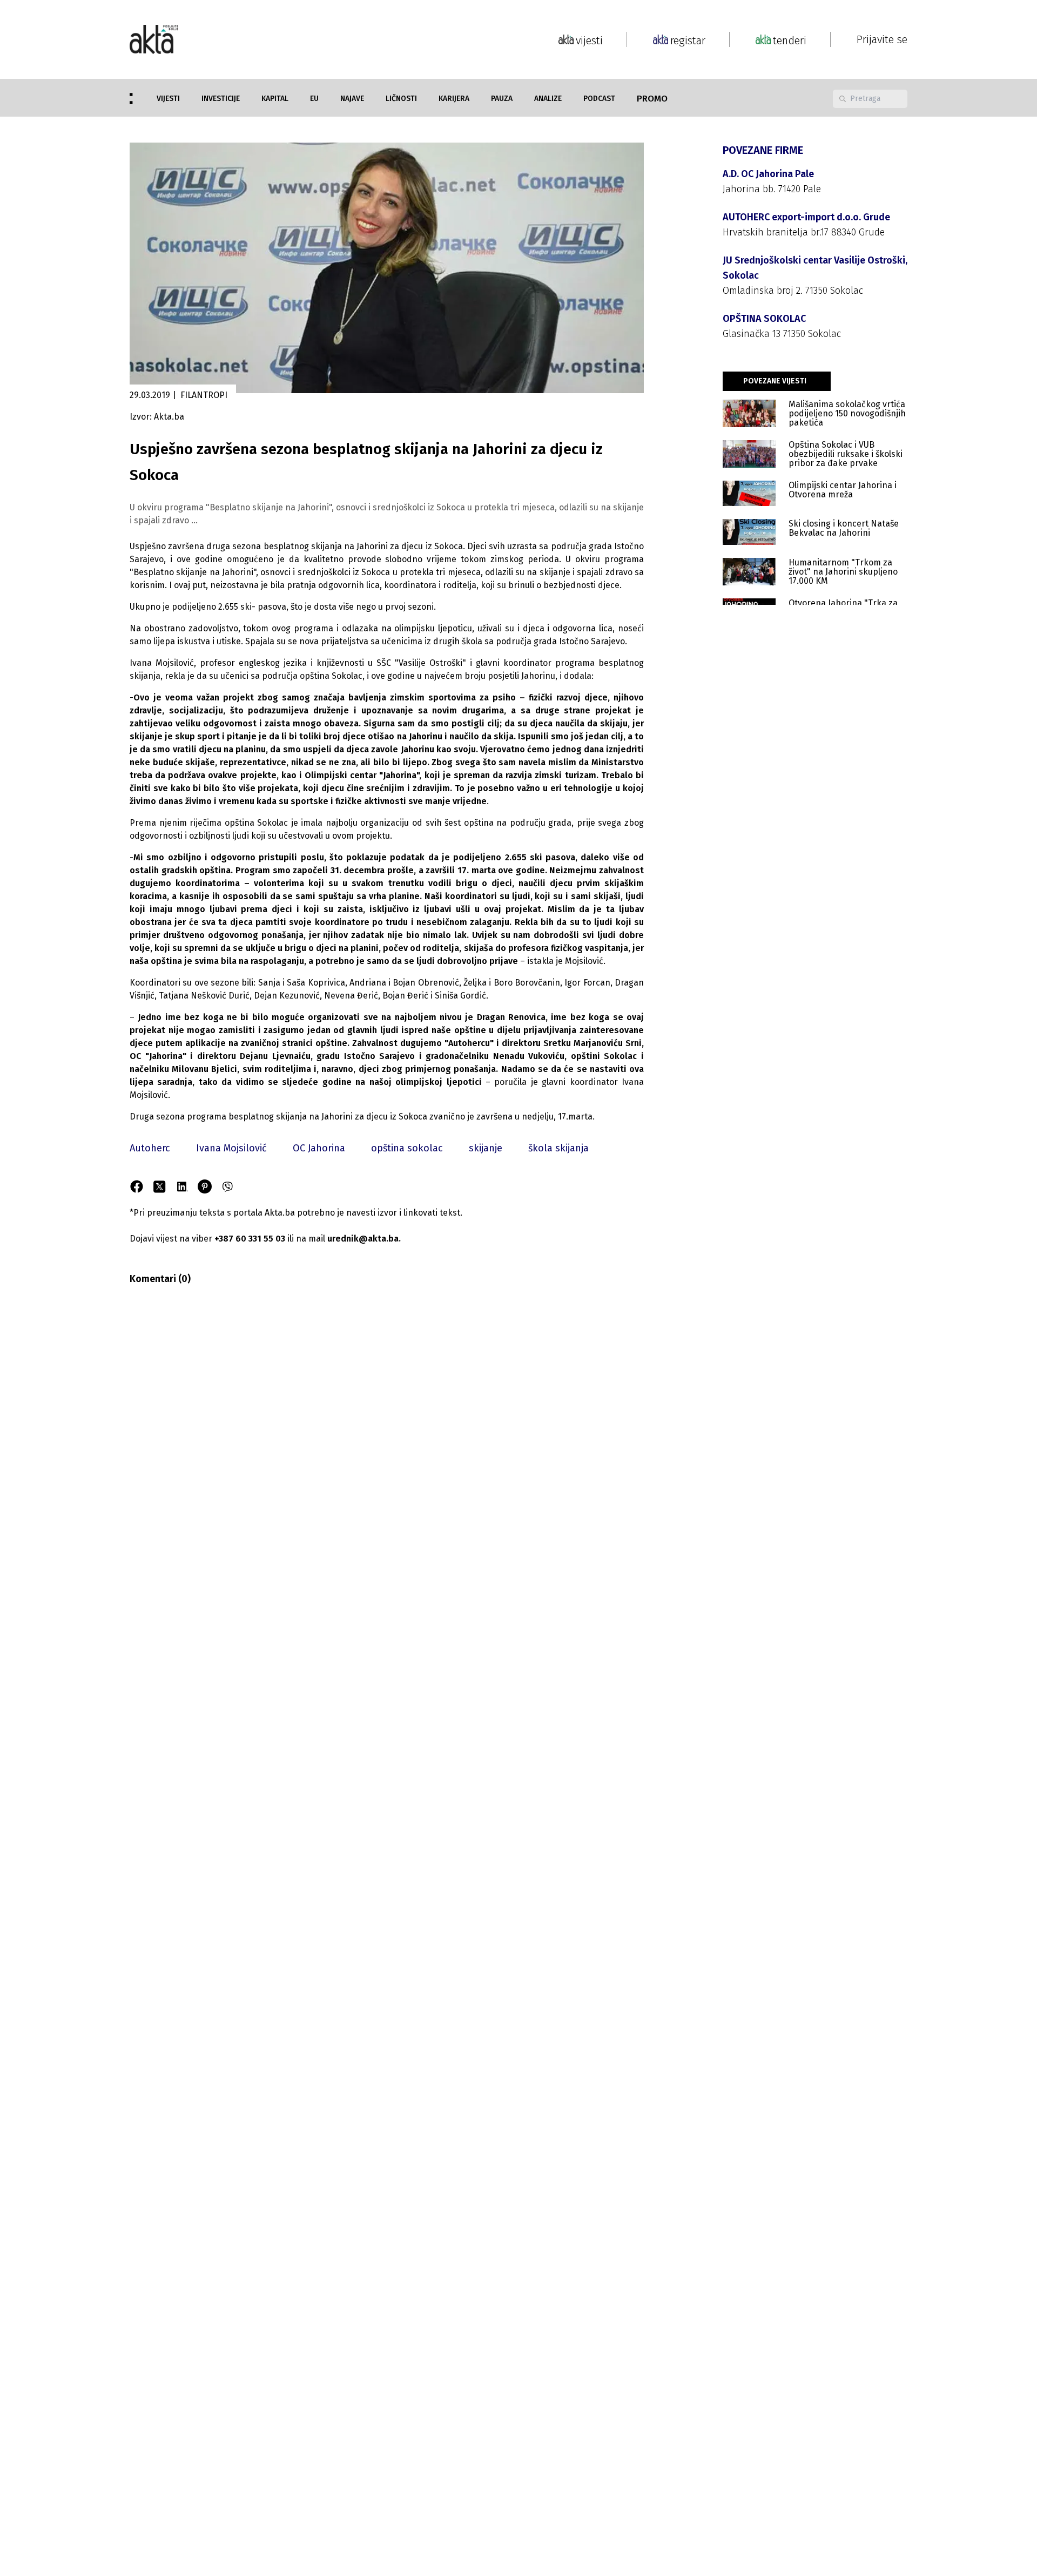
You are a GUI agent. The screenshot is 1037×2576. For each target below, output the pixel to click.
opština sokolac (407, 1148)
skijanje (486, 1148)
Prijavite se (882, 39)
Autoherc (150, 1148)
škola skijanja (558, 1148)
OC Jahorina (319, 1148)
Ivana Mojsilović (231, 1148)
